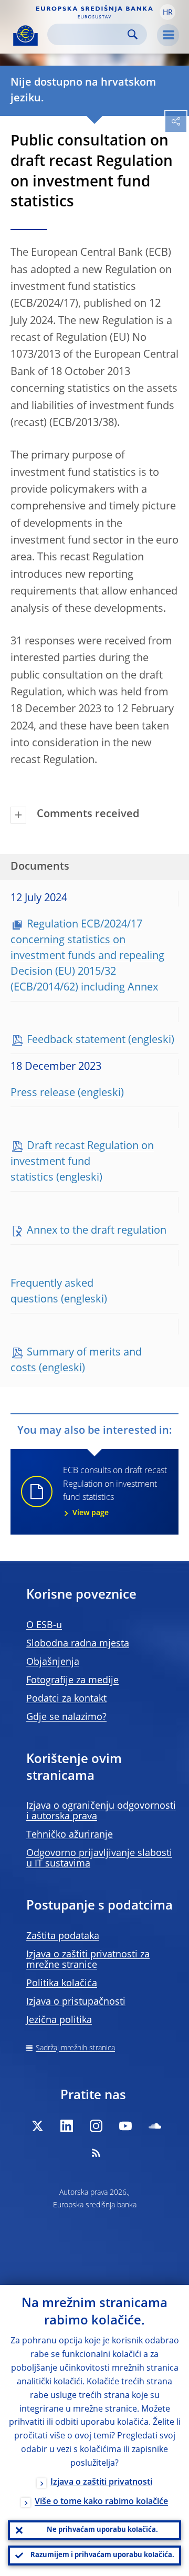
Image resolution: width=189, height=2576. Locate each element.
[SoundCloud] (155, 2126)
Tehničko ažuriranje (70, 1835)
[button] (167, 12)
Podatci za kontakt (66, 1699)
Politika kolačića (62, 1984)
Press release (43, 1093)
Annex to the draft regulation (97, 1231)
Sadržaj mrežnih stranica (75, 2048)
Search (133, 34)
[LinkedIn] (67, 2126)
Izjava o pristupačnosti (76, 2002)
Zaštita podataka (63, 1936)
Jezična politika (59, 2020)
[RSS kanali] (96, 2153)
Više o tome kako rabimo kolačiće (101, 2502)
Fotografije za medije (72, 1681)
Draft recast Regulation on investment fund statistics (82, 1162)
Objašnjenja (53, 1662)
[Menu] (168, 35)
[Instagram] (96, 2126)
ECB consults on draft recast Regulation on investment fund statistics (115, 1492)
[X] (37, 2126)
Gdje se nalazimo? (66, 1717)
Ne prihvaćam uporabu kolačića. (102, 2530)
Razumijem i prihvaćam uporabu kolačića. (102, 2555)
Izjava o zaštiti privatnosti (101, 2483)
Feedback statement (76, 1040)
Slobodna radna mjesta (78, 1644)
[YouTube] (125, 2126)
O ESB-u (44, 1625)
